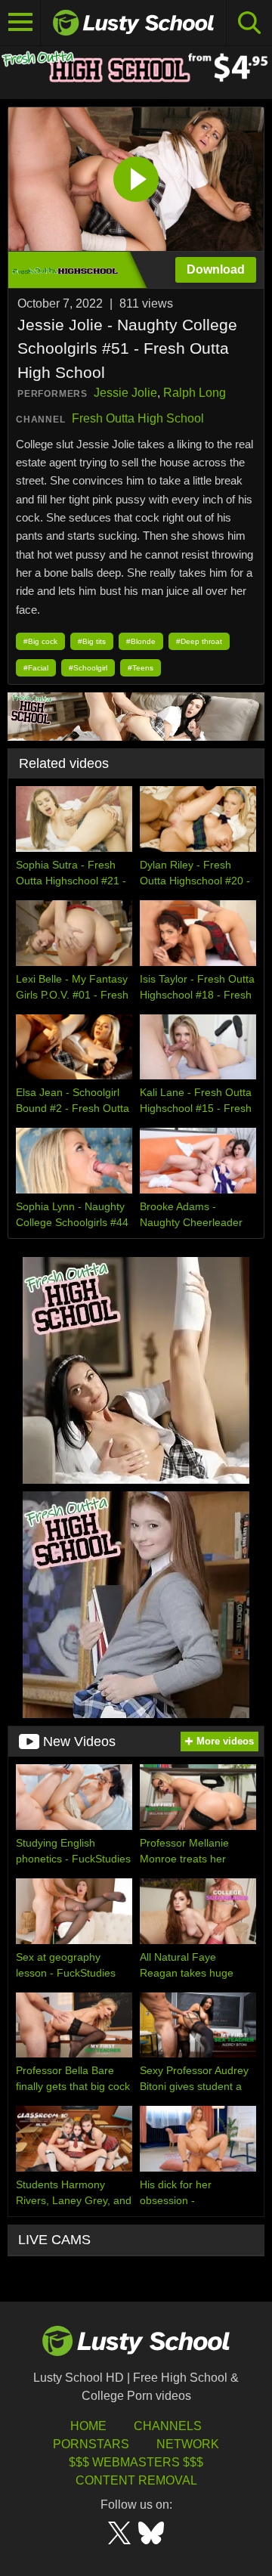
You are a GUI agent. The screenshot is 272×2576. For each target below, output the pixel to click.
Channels (168, 2426)
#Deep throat (199, 641)
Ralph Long (195, 393)
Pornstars (91, 2444)
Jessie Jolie (125, 393)
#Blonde (141, 641)
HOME (88, 2426)
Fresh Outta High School (138, 418)
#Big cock (40, 641)
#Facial (36, 668)
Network (188, 2444)
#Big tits (92, 641)
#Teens (141, 668)
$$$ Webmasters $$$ (136, 2462)
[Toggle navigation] (20, 23)
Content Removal (136, 2480)
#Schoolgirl (88, 668)
